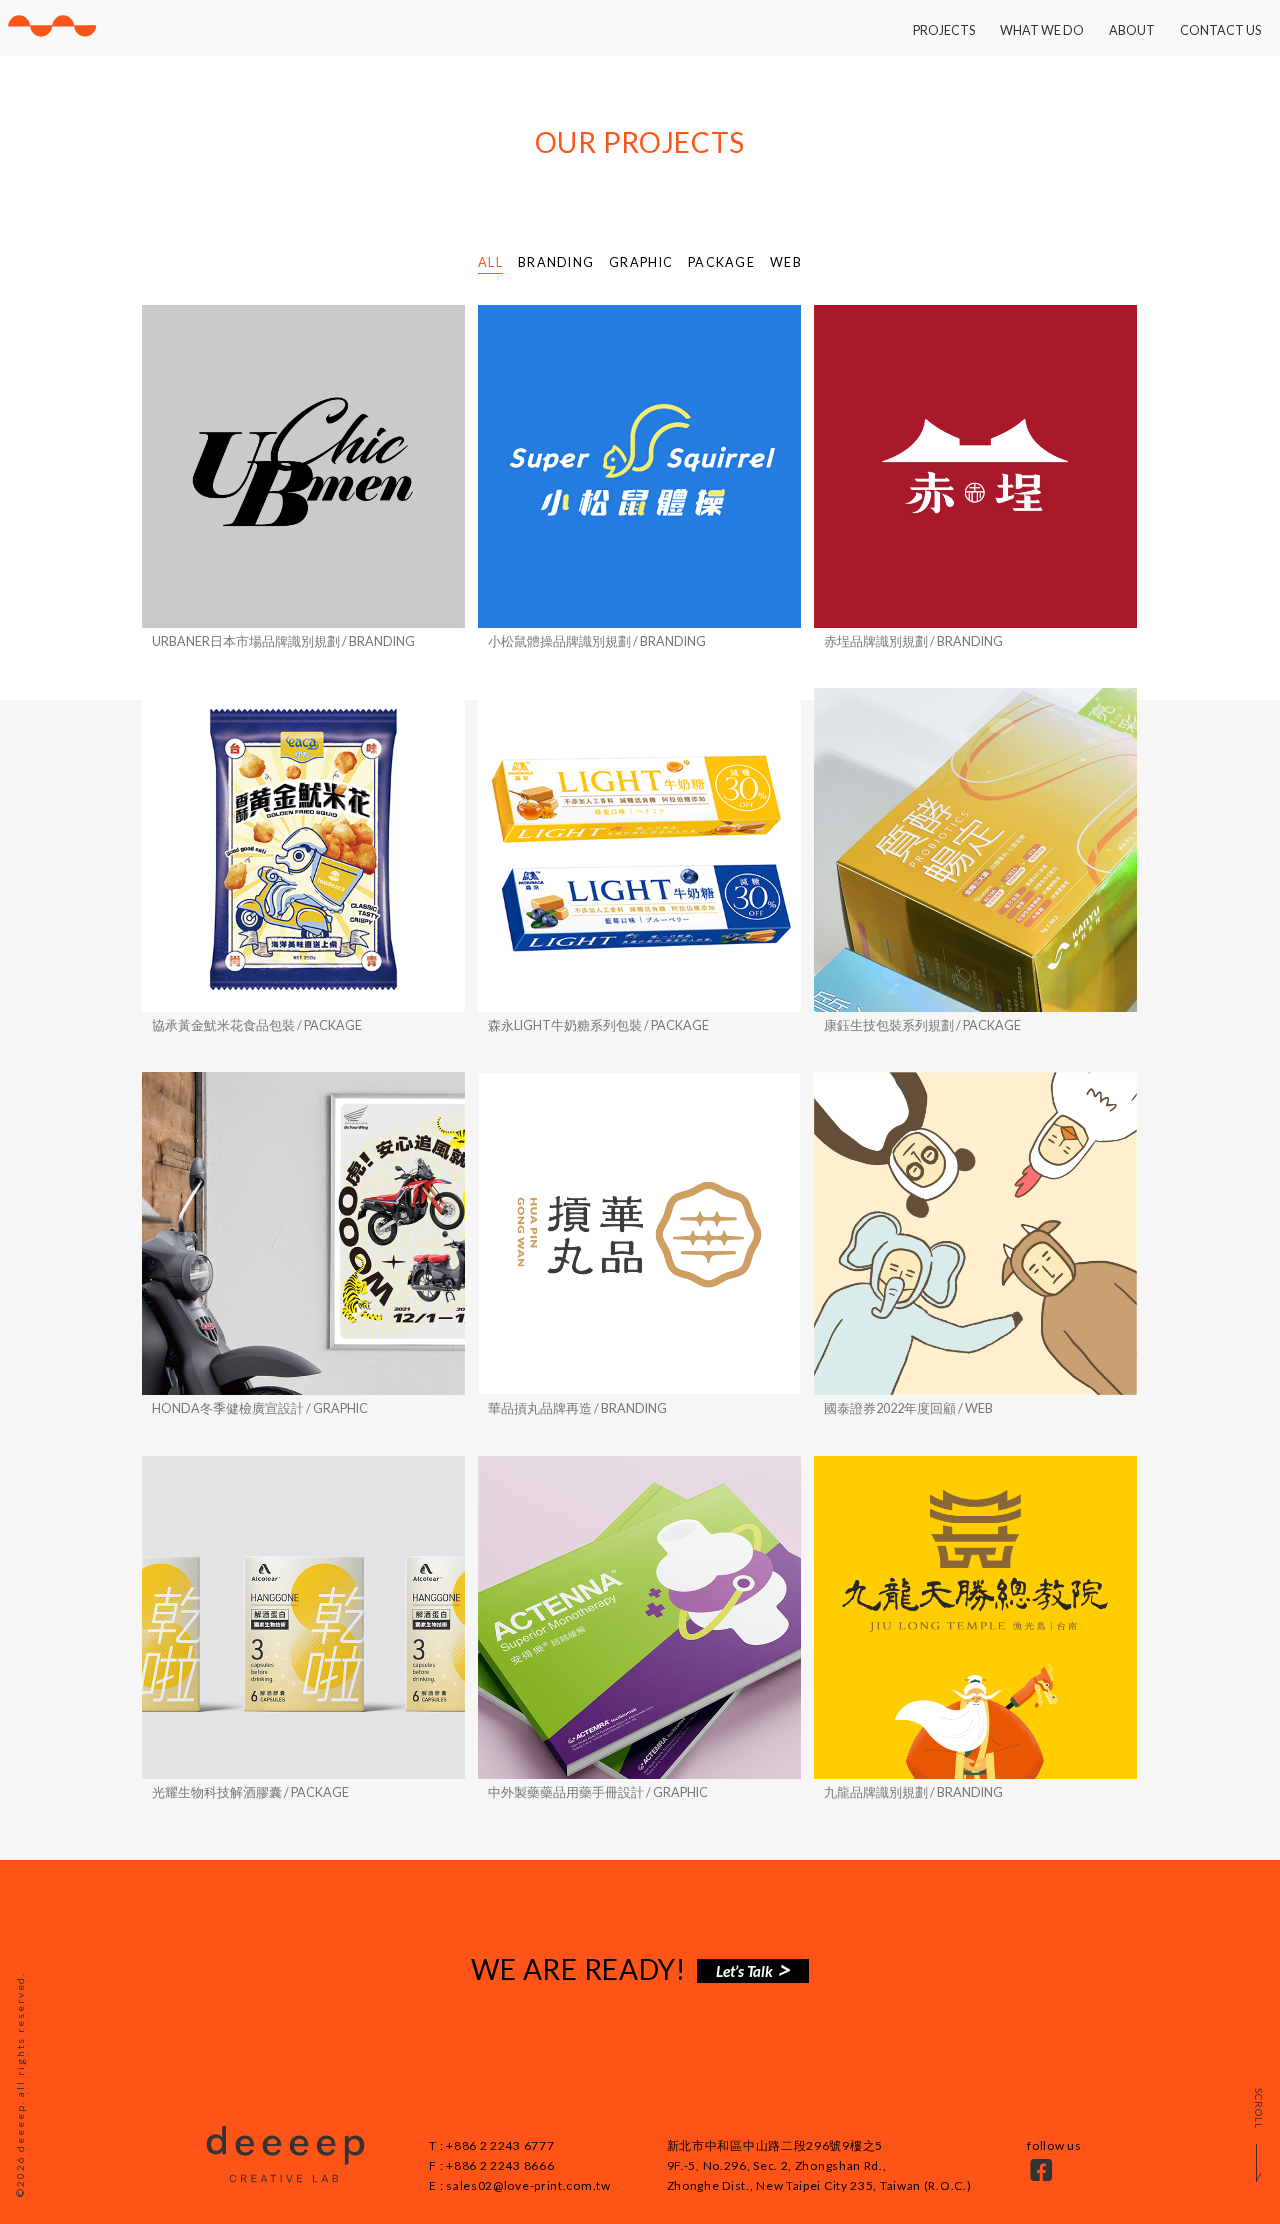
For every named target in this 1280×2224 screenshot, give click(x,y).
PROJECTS (944, 30)
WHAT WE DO (1042, 30)
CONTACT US (1220, 30)
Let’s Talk (746, 1971)
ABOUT (1132, 30)
